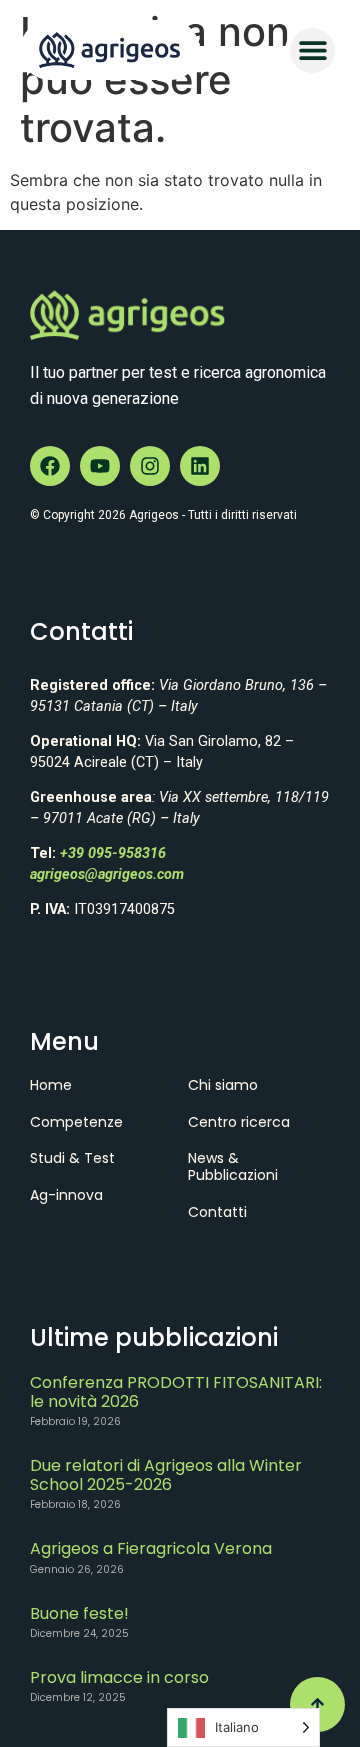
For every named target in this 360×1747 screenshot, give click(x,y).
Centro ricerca (239, 1122)
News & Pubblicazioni (233, 1166)
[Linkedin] (200, 466)
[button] (312, 50)
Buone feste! (79, 1613)
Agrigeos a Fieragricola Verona (151, 1548)
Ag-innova (66, 1195)
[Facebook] (50, 466)
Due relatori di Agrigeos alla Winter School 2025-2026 (166, 1475)
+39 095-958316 (113, 853)
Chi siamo (223, 1085)
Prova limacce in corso (119, 1677)
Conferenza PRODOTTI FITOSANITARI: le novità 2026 (176, 1392)
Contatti (217, 1212)
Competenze (76, 1122)
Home (51, 1085)
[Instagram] (150, 466)
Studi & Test (72, 1158)
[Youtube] (100, 466)
